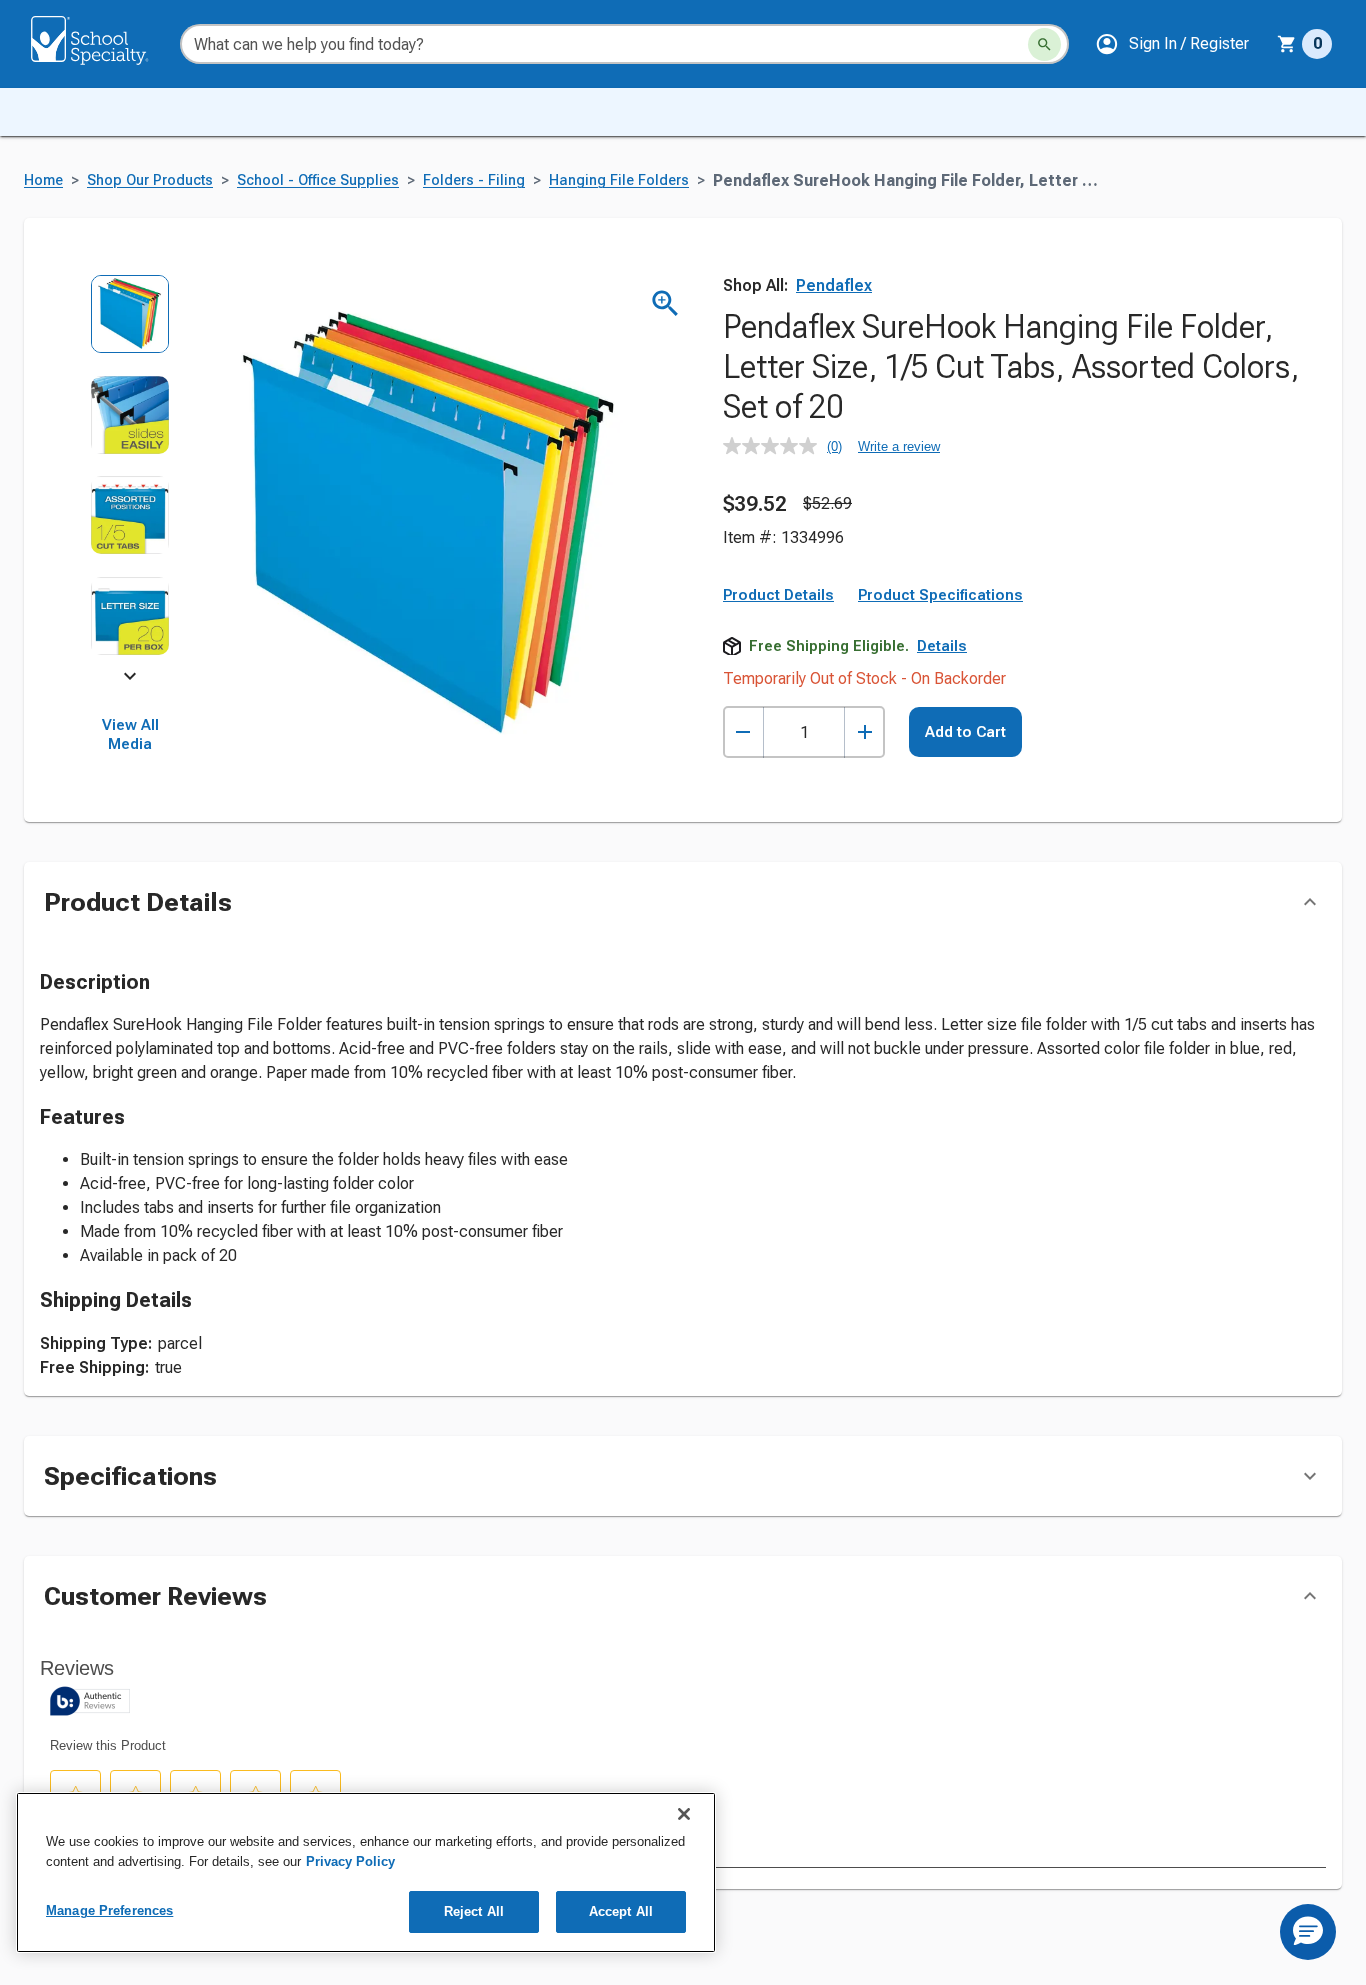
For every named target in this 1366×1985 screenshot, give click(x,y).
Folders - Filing (474, 180)
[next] (130, 680)
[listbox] (130, 475)
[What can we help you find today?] (1044, 44)
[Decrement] (743, 732)
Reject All (474, 1911)
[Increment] (864, 732)
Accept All (621, 1911)
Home (43, 180)
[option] (130, 324)
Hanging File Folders (619, 180)
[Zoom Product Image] (665, 303)
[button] (1172, 44)
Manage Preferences (109, 1910)
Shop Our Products (150, 180)
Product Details (778, 595)
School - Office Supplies (318, 180)
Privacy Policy (350, 1861)
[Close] (684, 1814)
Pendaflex (834, 285)
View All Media (130, 735)
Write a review (899, 446)
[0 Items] (1287, 44)
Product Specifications (940, 595)
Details (942, 646)
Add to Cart (965, 732)
